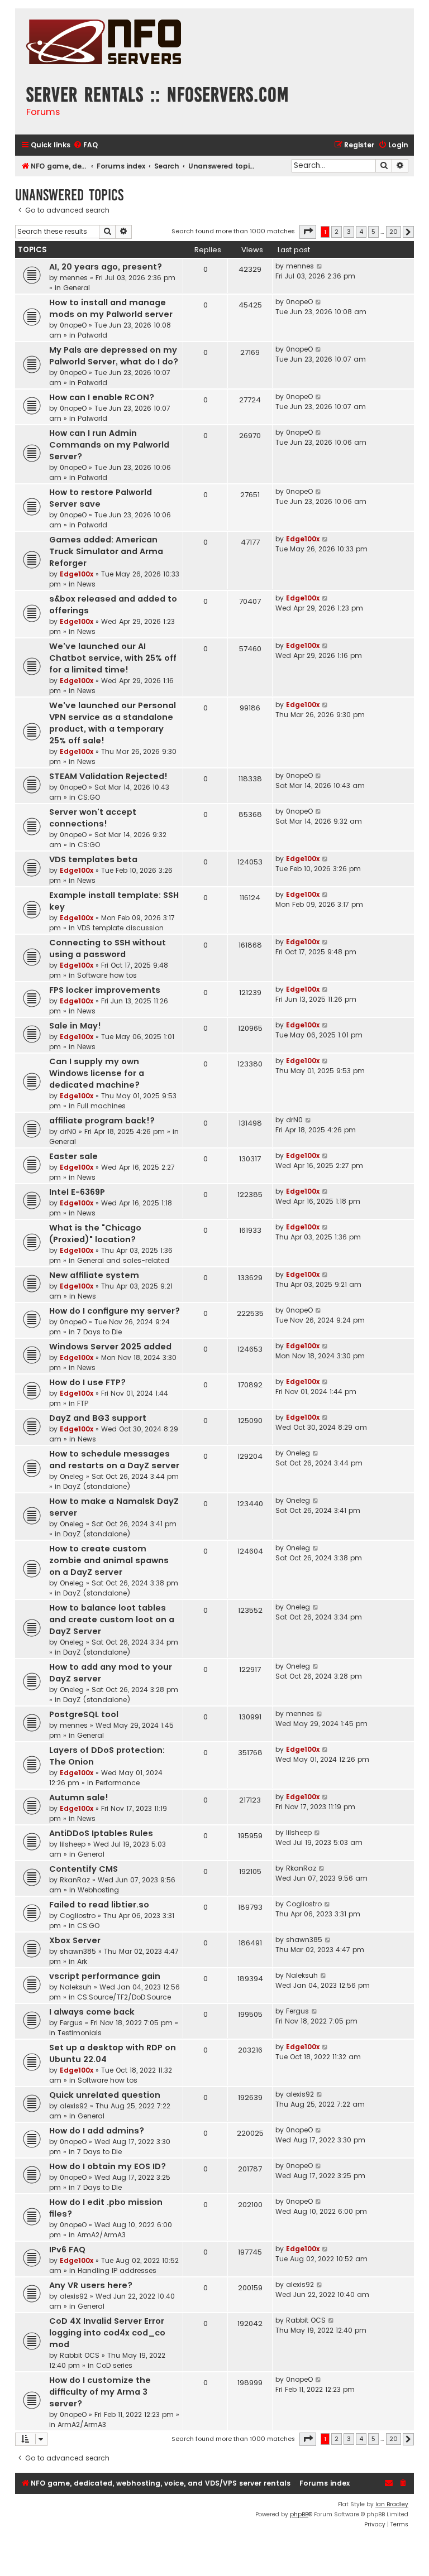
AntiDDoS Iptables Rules (101, 1833)
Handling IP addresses (117, 2270)
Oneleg (72, 1476)
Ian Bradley (392, 2504)
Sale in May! (75, 1026)
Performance (118, 1783)
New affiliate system (94, 1275)
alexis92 (74, 2106)
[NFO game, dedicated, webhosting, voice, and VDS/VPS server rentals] (104, 43)
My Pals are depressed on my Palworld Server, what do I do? (114, 356)
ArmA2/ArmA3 (101, 2235)
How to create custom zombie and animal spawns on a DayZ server (109, 1560)
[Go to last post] (320, 266)
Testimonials (80, 2033)
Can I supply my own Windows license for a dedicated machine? (97, 1073)
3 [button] (349, 232)
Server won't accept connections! (93, 818)
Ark (82, 1961)
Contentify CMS (84, 1869)
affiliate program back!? (102, 1121)
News (86, 584)
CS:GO (89, 797)
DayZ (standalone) (97, 1486)
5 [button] (373, 232)
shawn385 (78, 1951)
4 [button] (361, 232)
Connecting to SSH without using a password (108, 948)
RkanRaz (75, 1880)
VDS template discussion (120, 928)
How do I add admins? (97, 2131)
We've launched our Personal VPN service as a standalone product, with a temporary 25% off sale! (113, 723)
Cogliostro (78, 1916)
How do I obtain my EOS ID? (108, 2166)
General (77, 288)
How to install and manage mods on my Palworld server (111, 308)
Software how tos (107, 975)
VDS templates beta (93, 859)
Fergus (71, 2023)
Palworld (92, 335)
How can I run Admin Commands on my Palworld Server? (109, 445)
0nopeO (73, 325)
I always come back (92, 2012)
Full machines (101, 1106)
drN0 (68, 1131)
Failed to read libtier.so (99, 1905)
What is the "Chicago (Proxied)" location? (95, 1234)
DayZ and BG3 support (98, 1418)
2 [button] (337, 232)
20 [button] (394, 232)
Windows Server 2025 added (110, 1347)
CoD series (114, 2365)
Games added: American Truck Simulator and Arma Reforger (106, 551)
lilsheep (73, 1844)
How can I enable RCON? (102, 397)
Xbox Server (75, 1940)
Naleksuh (76, 1987)
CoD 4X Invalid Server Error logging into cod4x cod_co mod (107, 2333)
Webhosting (98, 1890)
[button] (308, 232)
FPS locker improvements (105, 990)
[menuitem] (85, 145)
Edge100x (77, 574)
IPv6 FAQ (67, 2250)
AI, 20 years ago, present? (106, 267)
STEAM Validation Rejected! (108, 776)
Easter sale (73, 1156)
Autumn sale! (79, 1798)
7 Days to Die (99, 1332)
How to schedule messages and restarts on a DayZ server (114, 1460)
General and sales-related (123, 1260)
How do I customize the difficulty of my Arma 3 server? (100, 2392)
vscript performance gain (105, 1976)
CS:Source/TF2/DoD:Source (124, 1997)
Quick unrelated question (105, 2095)
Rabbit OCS (80, 2355)
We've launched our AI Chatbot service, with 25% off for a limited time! (113, 658)
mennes (74, 278)
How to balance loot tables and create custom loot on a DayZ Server (112, 1619)
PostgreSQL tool (84, 1714)
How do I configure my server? (115, 1311)
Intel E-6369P (77, 1192)
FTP (83, 1403)
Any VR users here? (91, 2285)
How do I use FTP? (87, 1382)
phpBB (299, 2514)
